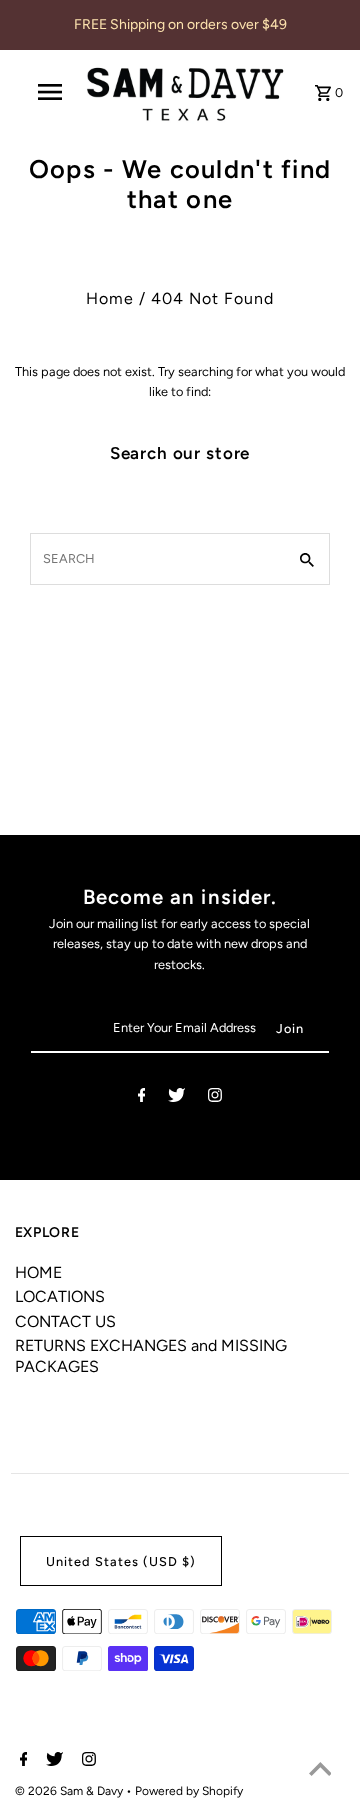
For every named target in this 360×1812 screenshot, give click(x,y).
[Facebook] (142, 1098)
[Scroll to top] (320, 1772)
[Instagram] (215, 1098)
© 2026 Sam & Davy (70, 1791)
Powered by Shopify (189, 1791)
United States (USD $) (121, 1561)
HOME (38, 1272)
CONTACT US (65, 1321)
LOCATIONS (60, 1296)
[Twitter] (176, 1098)
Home (110, 298)
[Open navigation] (49, 92)
